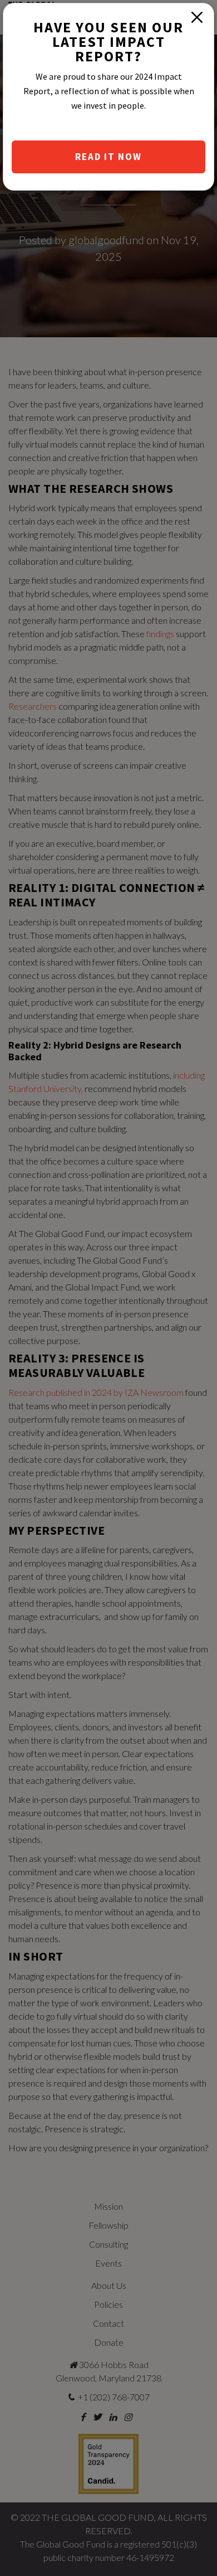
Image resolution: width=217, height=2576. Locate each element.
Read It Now (108, 157)
